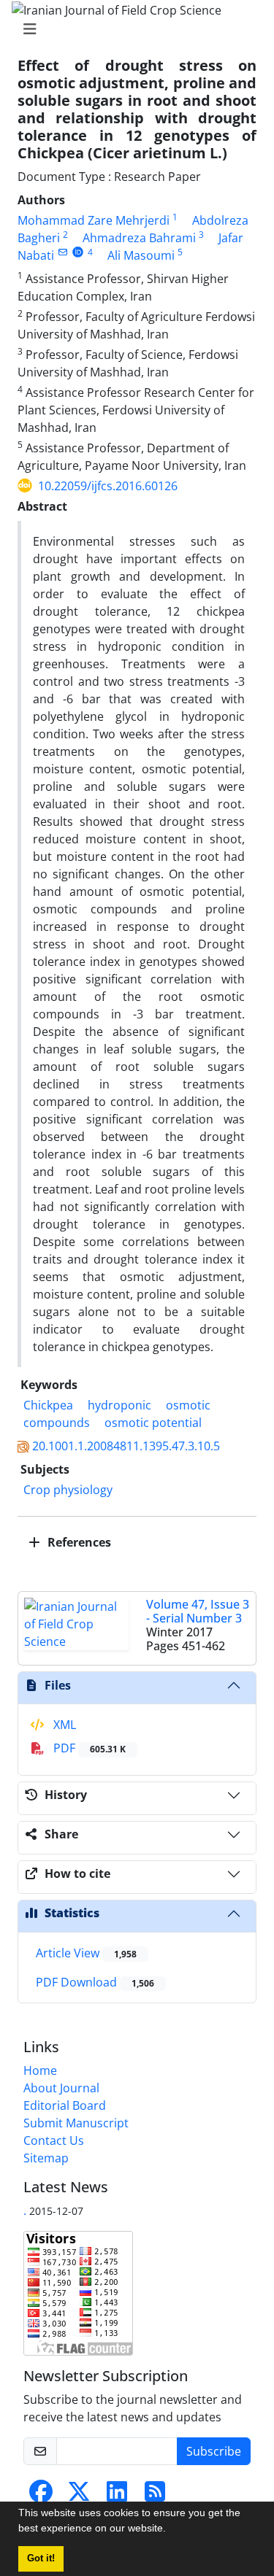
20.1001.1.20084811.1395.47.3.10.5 (126, 1446)
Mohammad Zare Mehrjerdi (94, 220)
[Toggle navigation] (133, 29)
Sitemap (46, 2158)
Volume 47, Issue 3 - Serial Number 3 (198, 1611)
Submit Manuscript (76, 2123)
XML (63, 1725)
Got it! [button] (41, 2558)
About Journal (61, 2088)
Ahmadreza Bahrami (139, 238)
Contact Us (54, 2140)
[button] (171, 2530)
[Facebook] (41, 2496)
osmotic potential (153, 1423)
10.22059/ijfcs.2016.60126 (108, 486)
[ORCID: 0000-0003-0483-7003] (78, 252)
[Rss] (155, 2496)
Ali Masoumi (141, 255)
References (78, 1542)
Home (40, 2070)
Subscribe (214, 2451)
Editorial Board (65, 2105)
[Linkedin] (117, 2496)
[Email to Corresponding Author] (62, 252)
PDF (88, 1748)
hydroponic (119, 1405)
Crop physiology (68, 1490)
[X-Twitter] (79, 2496)
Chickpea (48, 1405)
